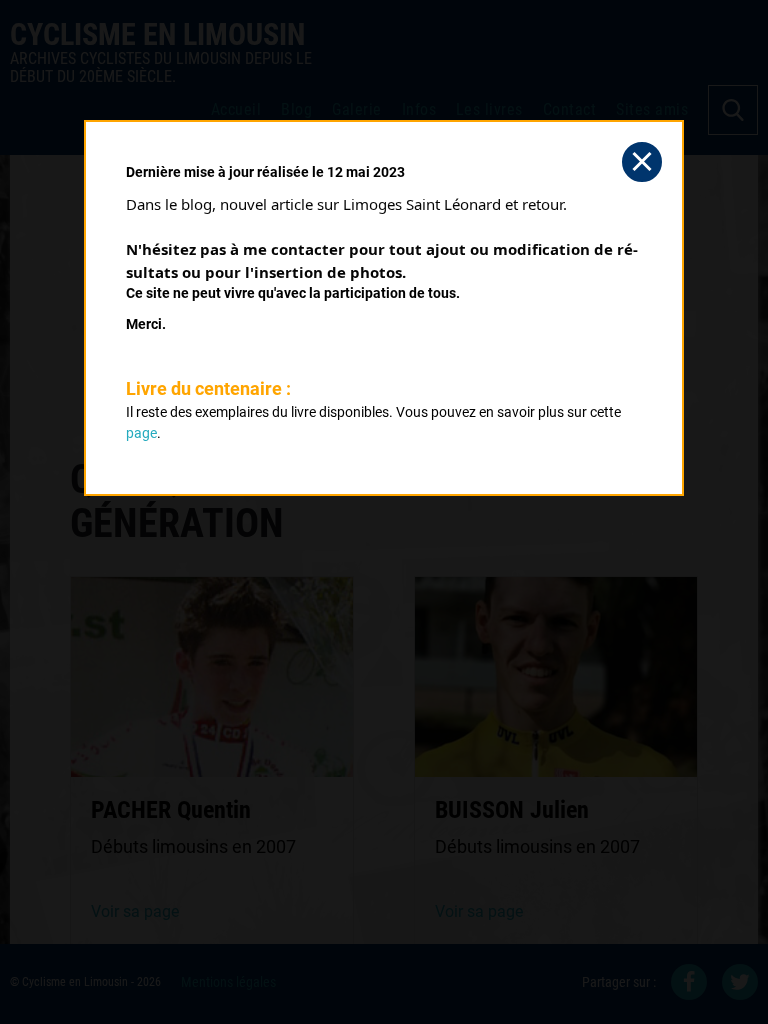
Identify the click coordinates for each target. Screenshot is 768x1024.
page (141, 433)
